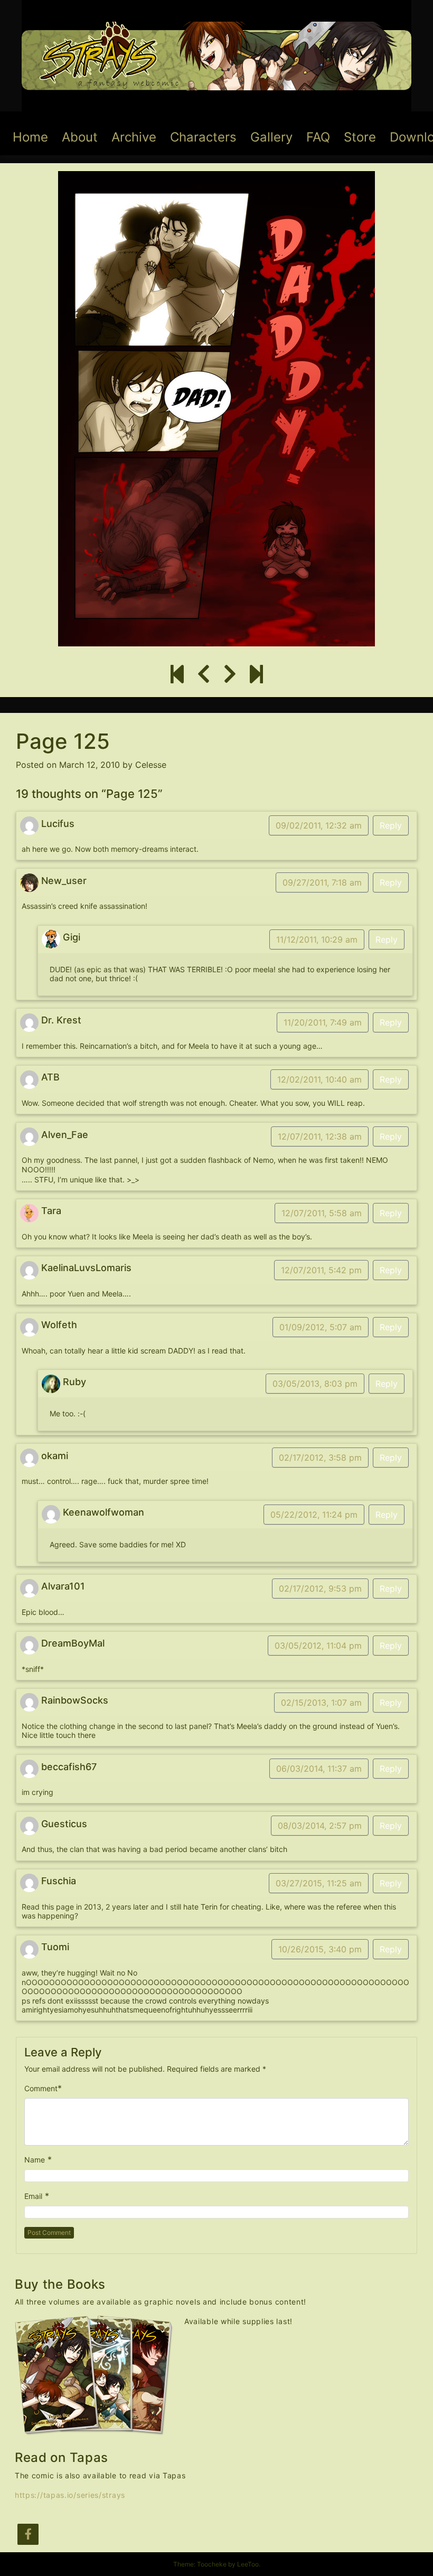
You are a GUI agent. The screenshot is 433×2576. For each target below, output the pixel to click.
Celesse (151, 765)
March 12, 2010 (90, 765)
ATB (50, 1077)
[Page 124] (204, 674)
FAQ (318, 137)
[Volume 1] (177, 674)
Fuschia (59, 1881)
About (80, 137)
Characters (203, 137)
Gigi (72, 937)
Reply (391, 825)
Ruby (74, 1382)
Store (360, 137)
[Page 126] (230, 674)
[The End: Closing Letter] (256, 674)
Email (33, 2196)
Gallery (271, 137)
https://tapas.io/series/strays (70, 2495)
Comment (41, 2088)
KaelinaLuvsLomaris (86, 1268)
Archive (134, 137)
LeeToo (248, 2564)
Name (35, 2160)
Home (30, 137)
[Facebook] (28, 2534)
